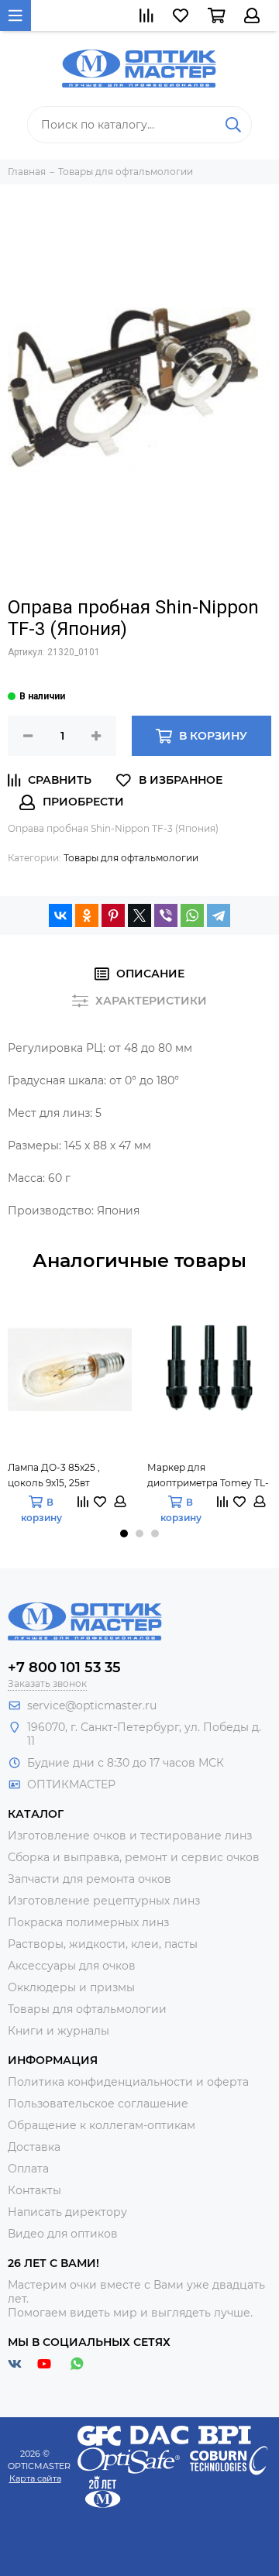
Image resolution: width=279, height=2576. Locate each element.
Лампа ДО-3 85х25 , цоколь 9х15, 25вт (54, 1475)
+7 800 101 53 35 (64, 1668)
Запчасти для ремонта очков (90, 1879)
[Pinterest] (113, 915)
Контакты (34, 2190)
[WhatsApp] (192, 915)
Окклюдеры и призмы (71, 1987)
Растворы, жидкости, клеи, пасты (103, 1944)
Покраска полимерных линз (88, 1922)
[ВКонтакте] (60, 915)
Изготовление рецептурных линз (104, 1901)
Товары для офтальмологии (131, 858)
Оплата (28, 2169)
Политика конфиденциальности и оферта (128, 2082)
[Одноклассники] (87, 915)
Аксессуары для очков (72, 1966)
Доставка (34, 2147)
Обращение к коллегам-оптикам (102, 2125)
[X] (139, 915)
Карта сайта (35, 2478)
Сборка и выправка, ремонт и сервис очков (134, 1857)
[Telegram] (219, 915)
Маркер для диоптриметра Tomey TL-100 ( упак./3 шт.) (208, 1476)
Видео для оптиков (63, 2234)
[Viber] (166, 915)
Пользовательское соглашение (98, 2104)
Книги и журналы (59, 2031)
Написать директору (67, 2212)
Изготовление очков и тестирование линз (130, 1836)
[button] (124, 1534)
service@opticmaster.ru (92, 1705)
